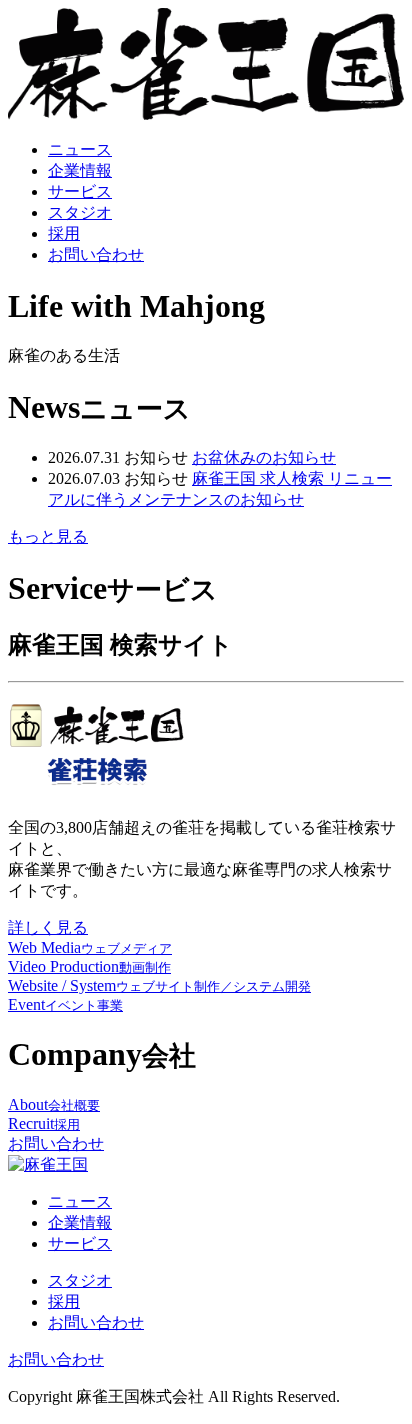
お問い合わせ (96, 254)
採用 (64, 233)
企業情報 (80, 170)
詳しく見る (48, 927)
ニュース (80, 149)
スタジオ (80, 212)
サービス (80, 191)
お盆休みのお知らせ (264, 457)
